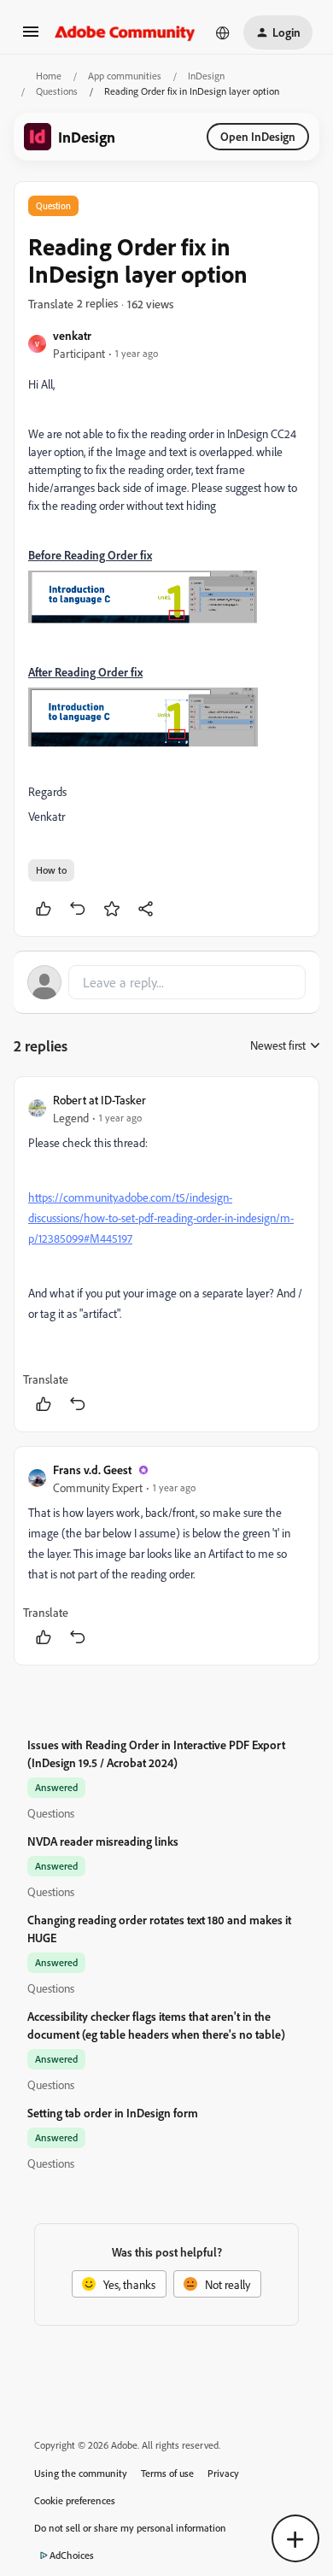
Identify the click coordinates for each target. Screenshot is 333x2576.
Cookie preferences (75, 2500)
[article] (166, 1254)
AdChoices (72, 2555)
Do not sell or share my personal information (130, 2528)
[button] (31, 37)
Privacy (223, 2473)
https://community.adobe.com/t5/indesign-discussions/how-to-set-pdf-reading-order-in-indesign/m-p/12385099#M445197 (161, 1218)
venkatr (72, 335)
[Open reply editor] (166, 982)
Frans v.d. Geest (92, 1469)
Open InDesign (258, 136)
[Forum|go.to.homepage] (125, 32)
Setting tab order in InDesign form (113, 2113)
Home (49, 76)
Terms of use (167, 2473)
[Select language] (223, 32)
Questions (57, 91)
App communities (125, 76)
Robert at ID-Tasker (99, 1100)
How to (51, 870)
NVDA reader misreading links (103, 1841)
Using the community (81, 2473)
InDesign (206, 76)
